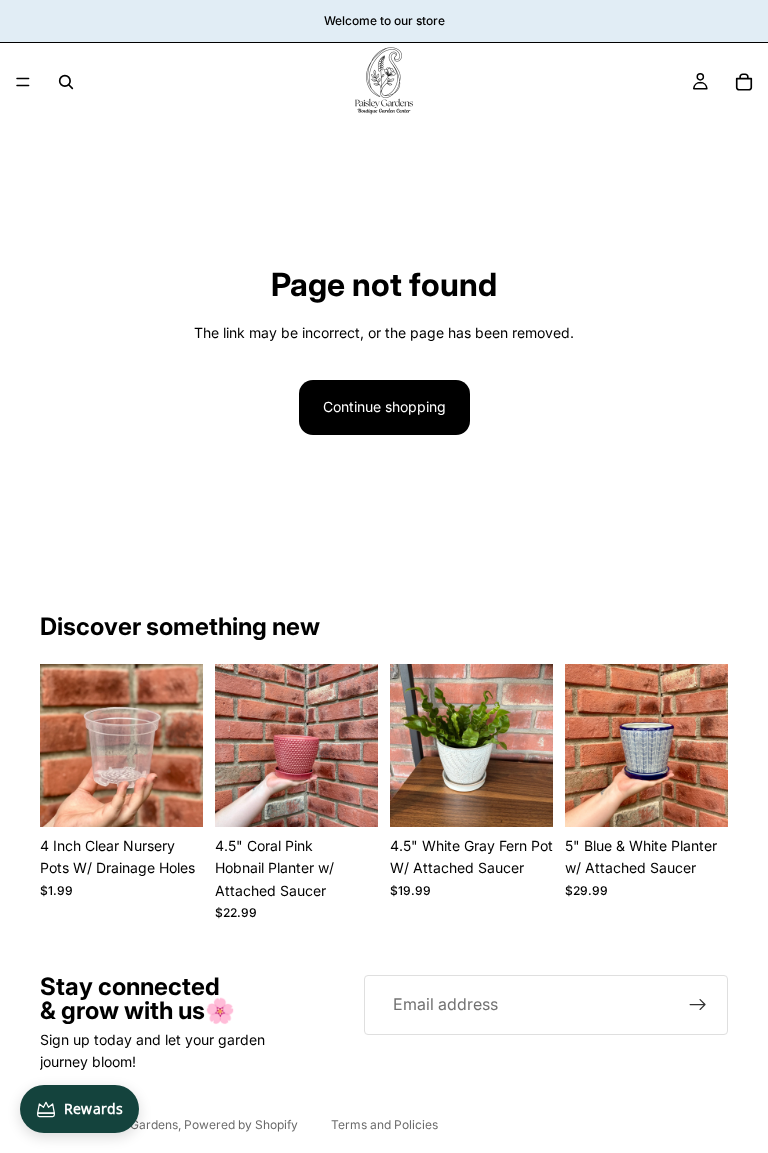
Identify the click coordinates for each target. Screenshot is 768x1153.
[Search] (66, 82)
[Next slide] (706, 745)
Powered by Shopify (241, 1124)
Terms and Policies (384, 1124)
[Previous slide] (587, 745)
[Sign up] (698, 1005)
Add (189, 795)
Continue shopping (384, 406)
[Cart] (744, 82)
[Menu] (23, 82)
